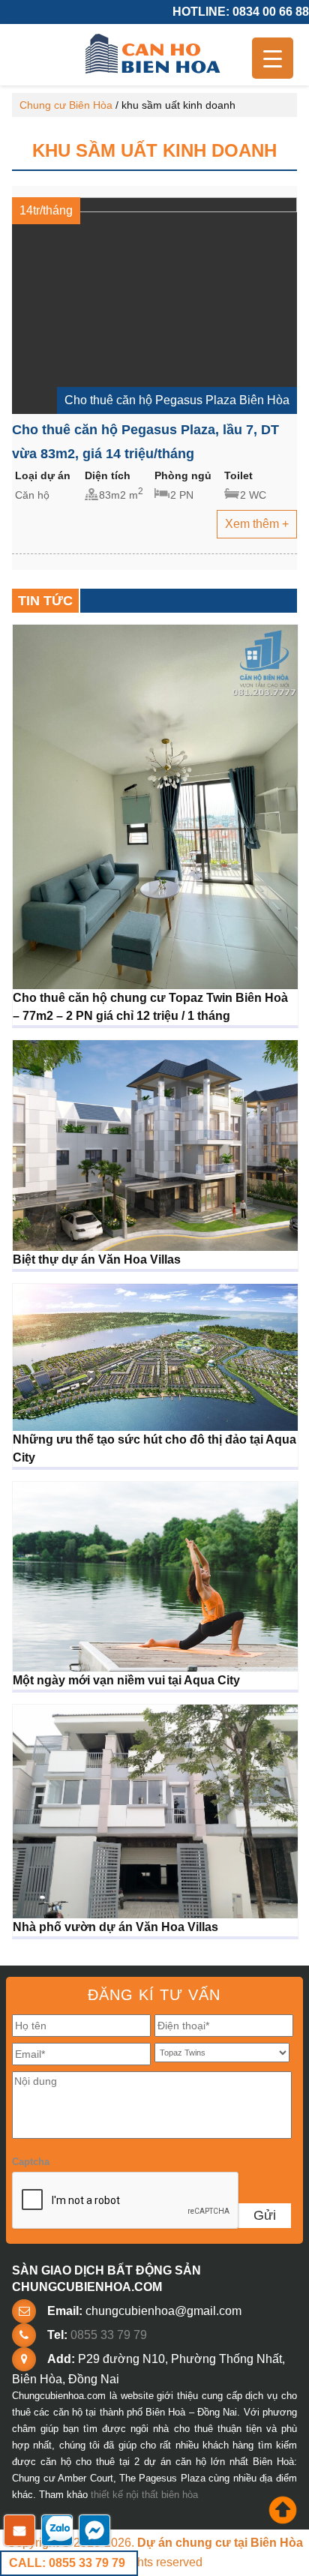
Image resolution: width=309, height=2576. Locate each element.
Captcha (31, 2162)
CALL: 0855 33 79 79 (67, 2563)
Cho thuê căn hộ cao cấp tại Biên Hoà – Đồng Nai (154, 55)
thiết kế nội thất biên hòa (144, 2495)
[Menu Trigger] (273, 58)
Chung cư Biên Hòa (66, 105)
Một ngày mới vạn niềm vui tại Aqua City (126, 1680)
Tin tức (45, 601)
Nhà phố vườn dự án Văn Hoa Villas (115, 1927)
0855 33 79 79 (109, 2335)
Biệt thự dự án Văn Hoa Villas (97, 1260)
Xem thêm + (257, 524)
